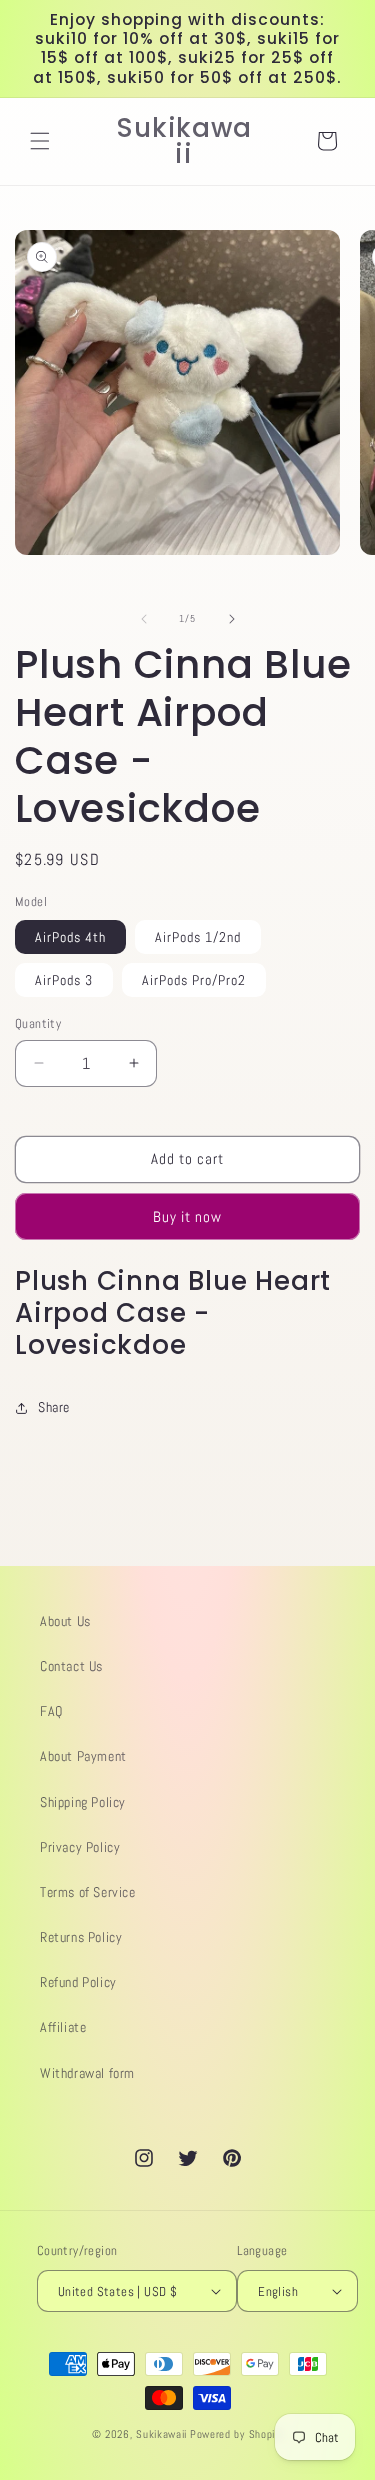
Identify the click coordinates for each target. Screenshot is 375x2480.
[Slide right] (232, 619)
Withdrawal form (87, 2073)
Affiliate (63, 2027)
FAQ (51, 1711)
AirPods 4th (70, 937)
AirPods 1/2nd (198, 937)
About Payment (83, 1756)
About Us (65, 1621)
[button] (40, 141)
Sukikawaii (161, 2434)
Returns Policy (81, 1937)
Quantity (38, 1023)
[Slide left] (144, 619)
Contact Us (71, 1666)
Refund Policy (78, 1982)
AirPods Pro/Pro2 (194, 980)
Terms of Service (88, 1892)
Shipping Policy (83, 1802)
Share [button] (54, 1407)
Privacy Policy (80, 1847)
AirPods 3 (64, 980)
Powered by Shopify (237, 2434)
